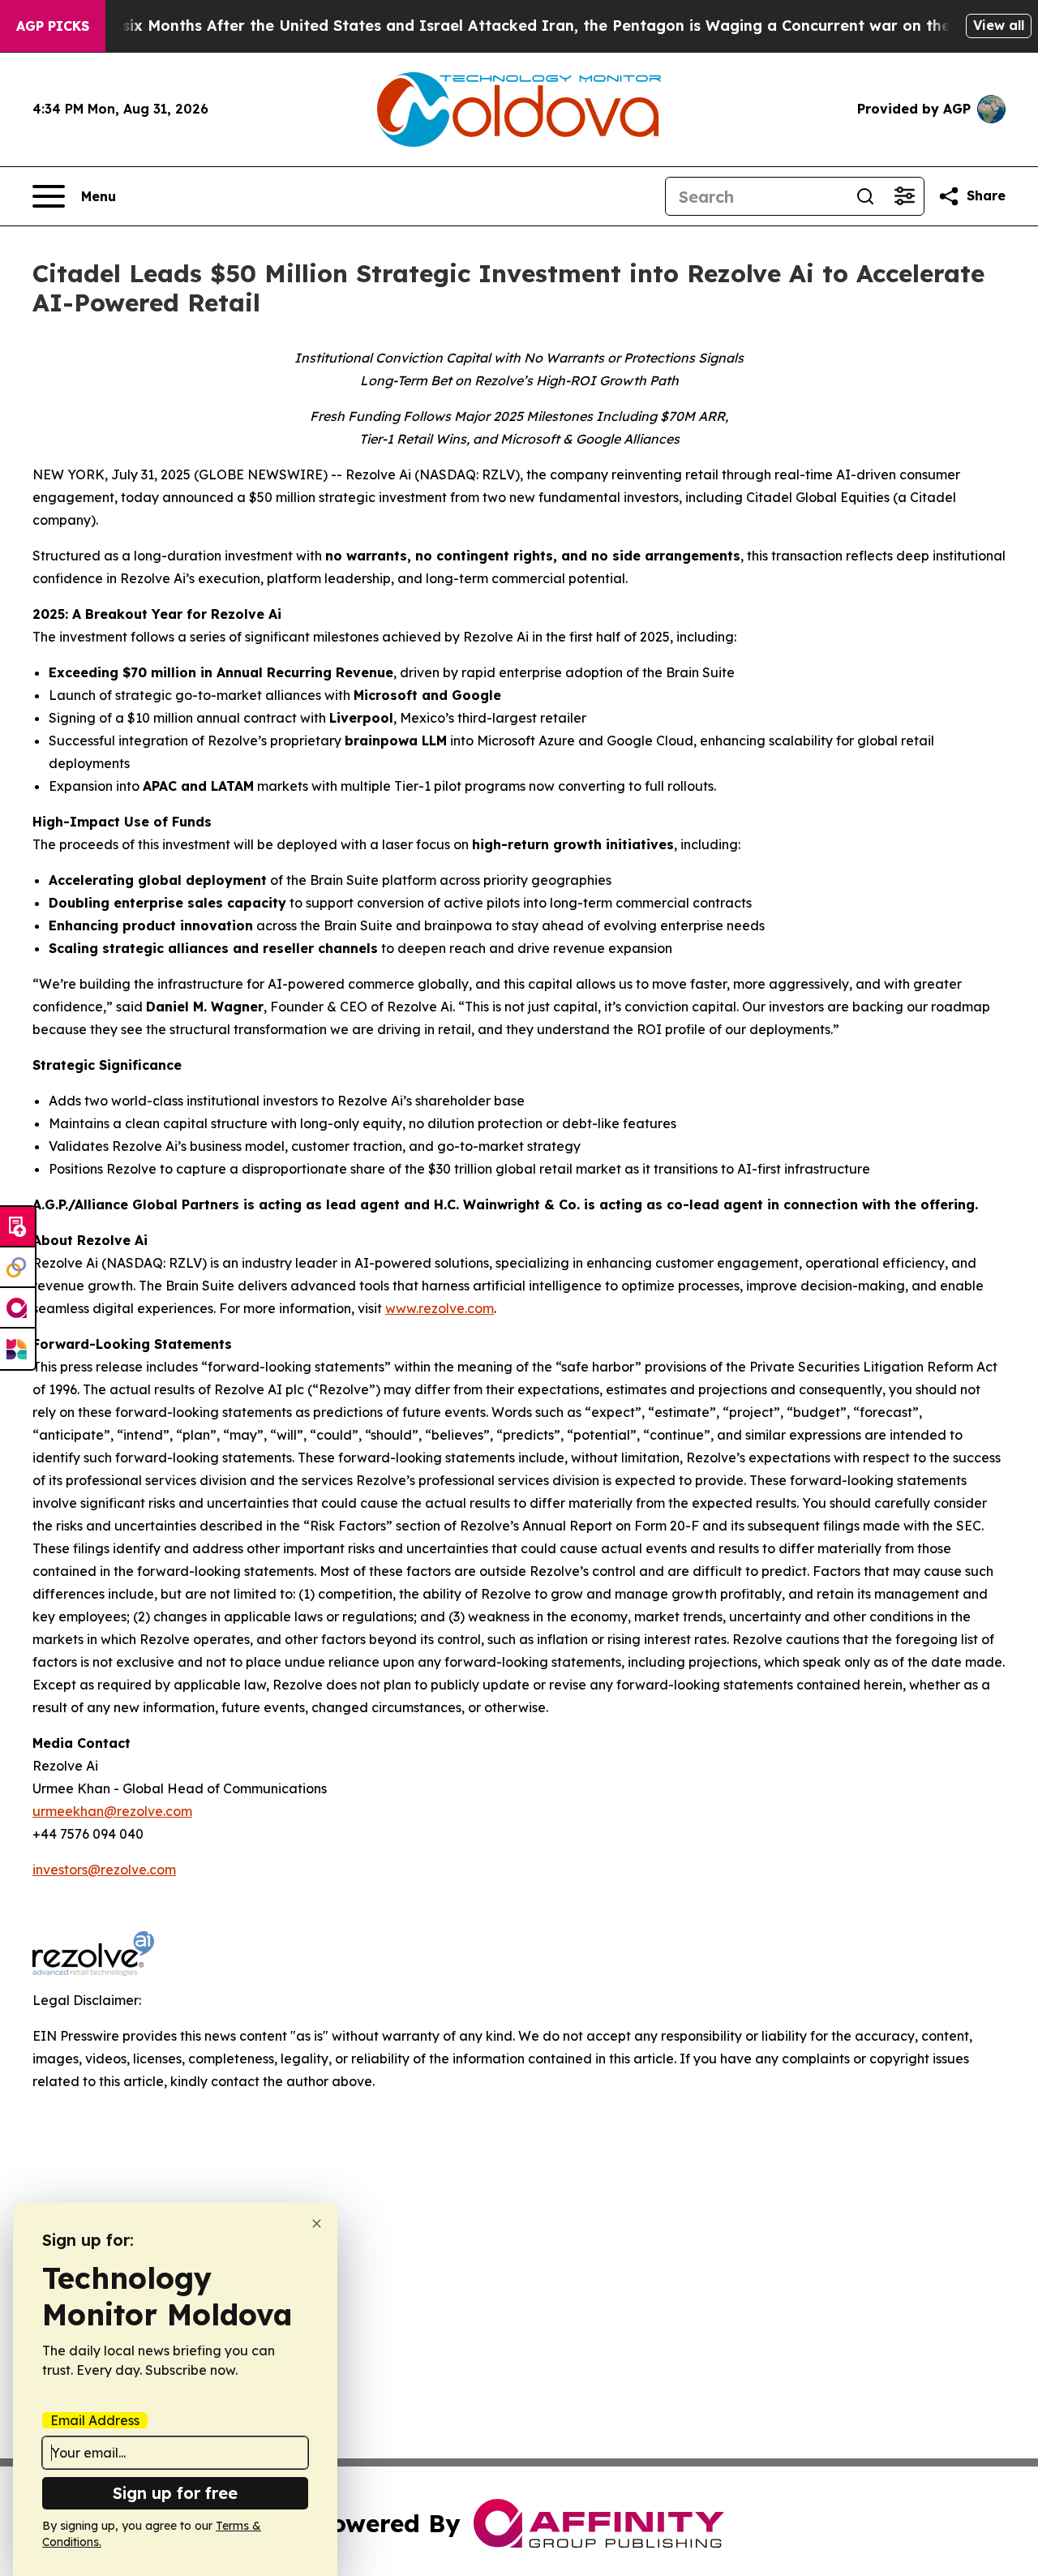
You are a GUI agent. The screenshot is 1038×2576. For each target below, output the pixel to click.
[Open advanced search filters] (904, 196)
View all (999, 25)
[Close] (317, 2224)
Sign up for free (175, 2493)
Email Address (95, 2420)
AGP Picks (53, 26)
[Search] (865, 196)
